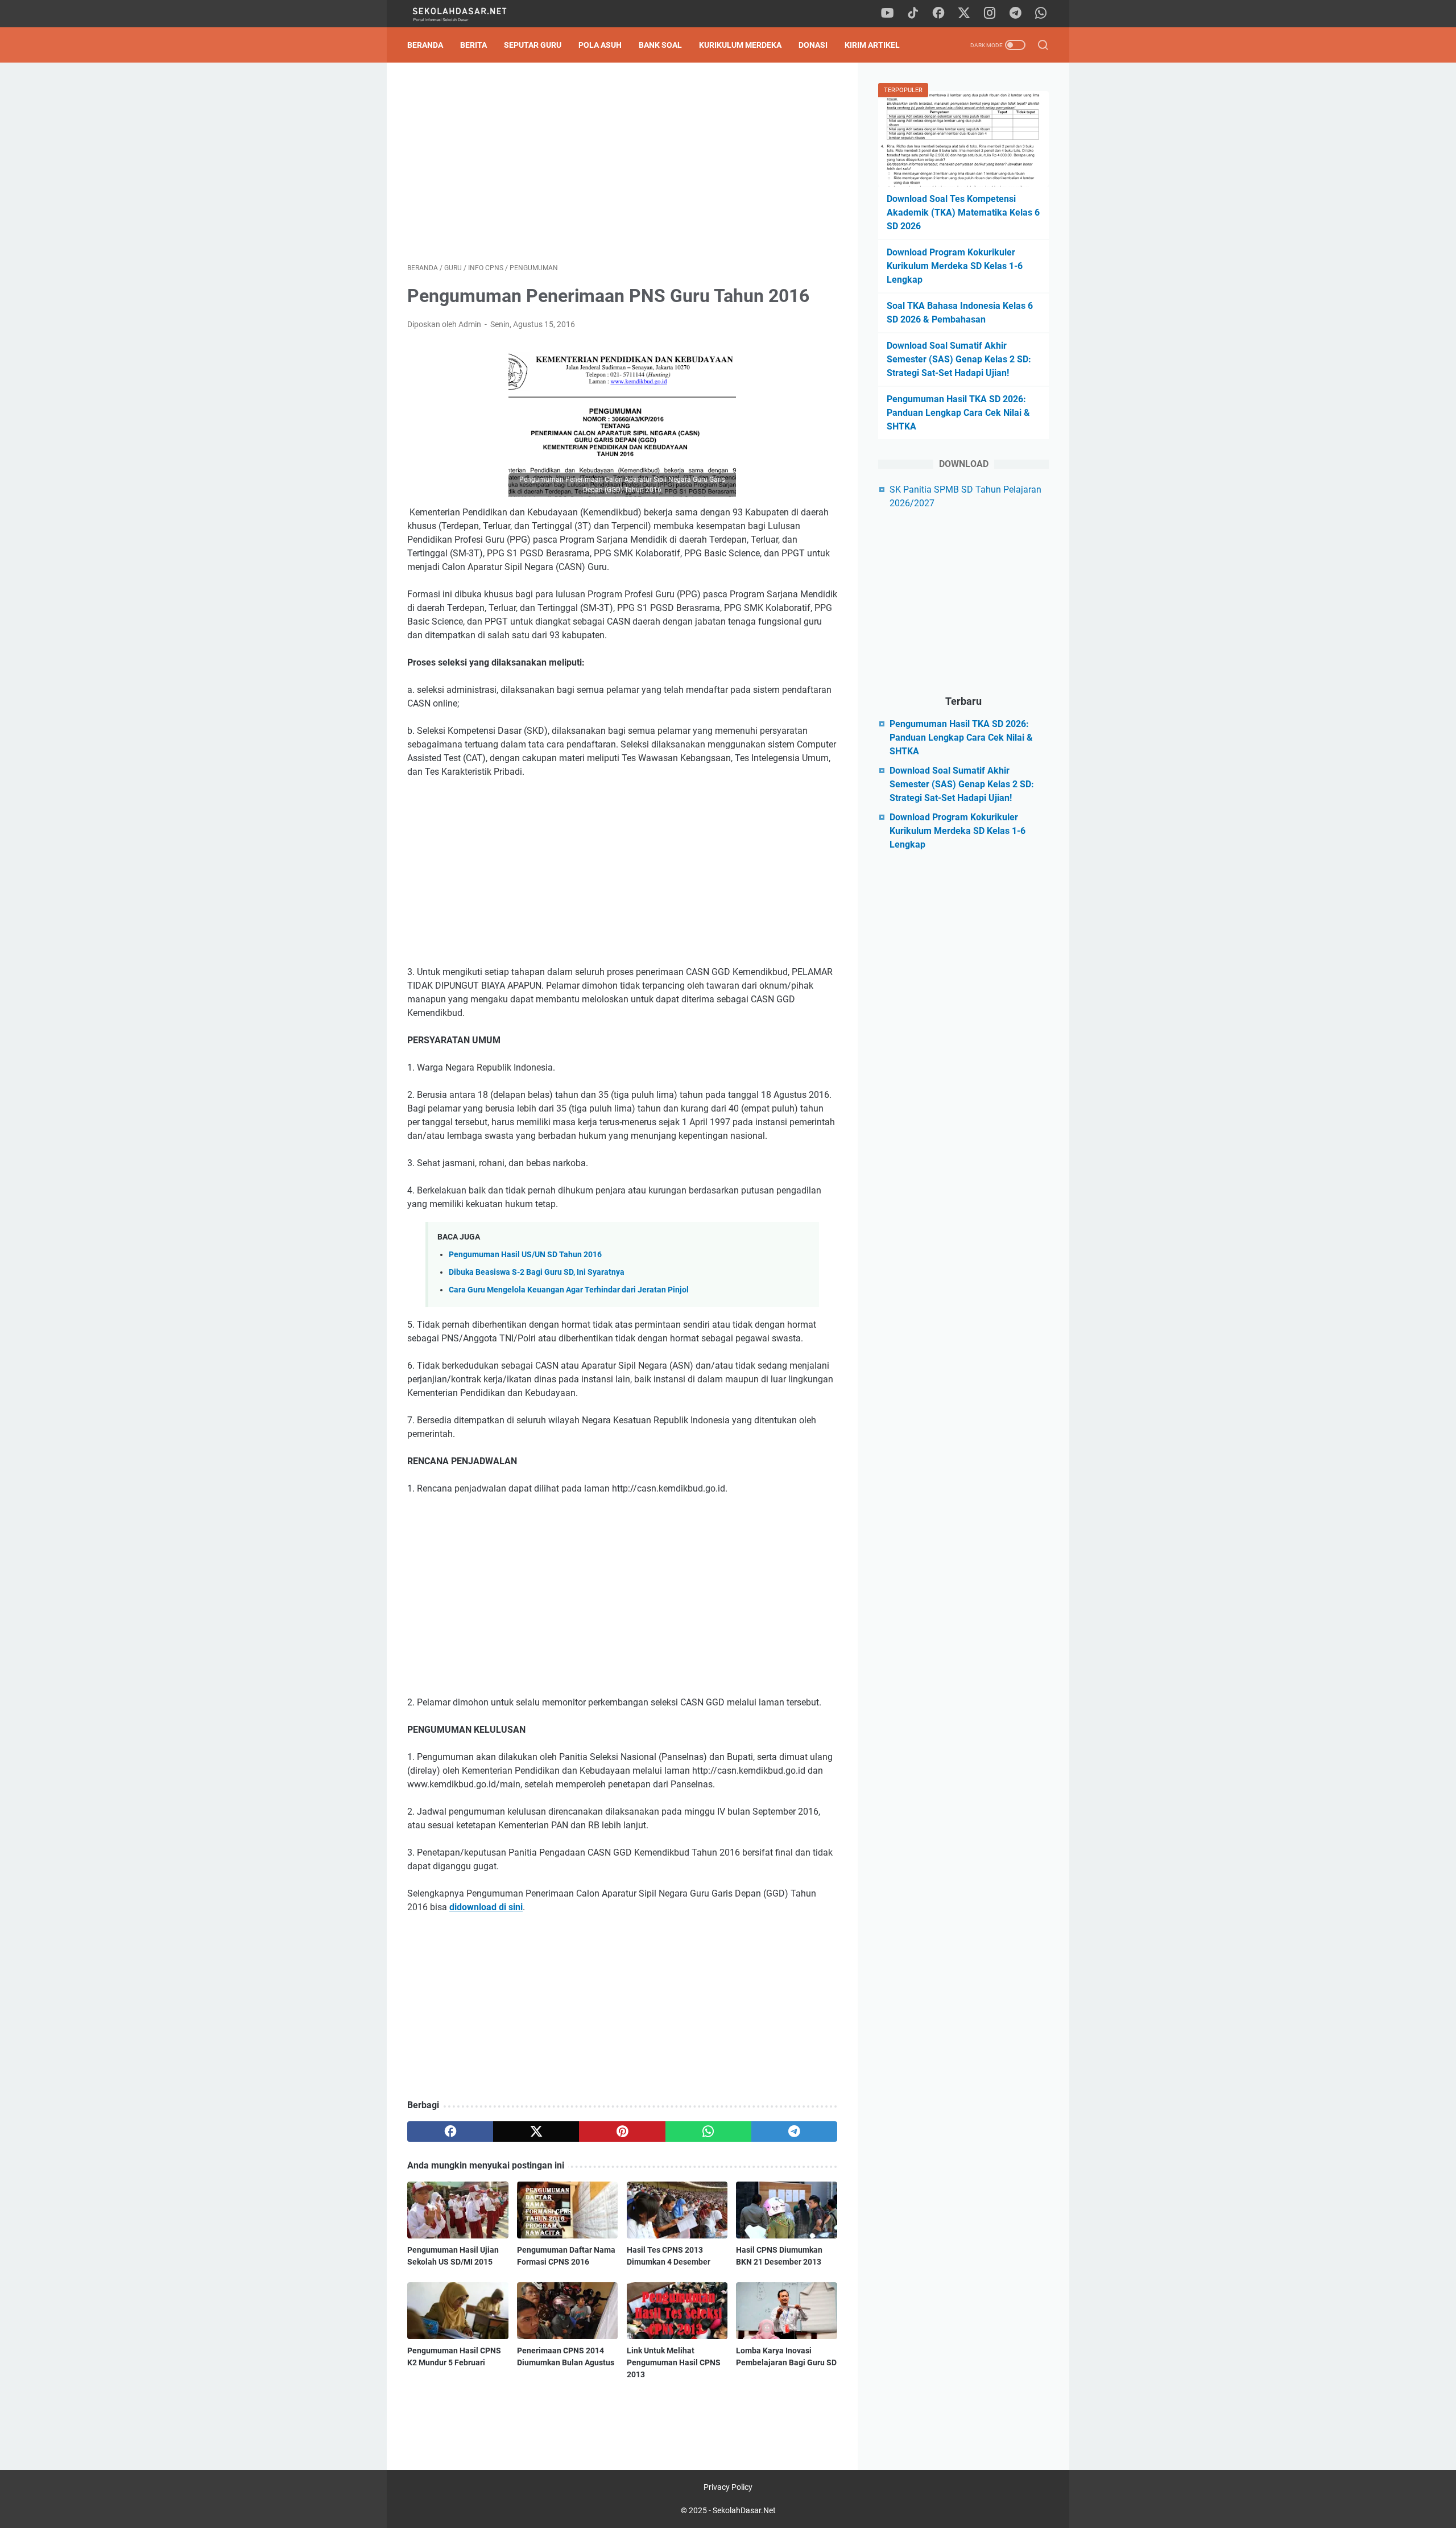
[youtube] (887, 14)
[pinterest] (622, 2132)
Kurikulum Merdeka (740, 45)
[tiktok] (913, 14)
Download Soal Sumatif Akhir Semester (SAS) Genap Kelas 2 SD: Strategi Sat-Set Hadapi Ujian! (959, 359)
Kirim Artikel (872, 45)
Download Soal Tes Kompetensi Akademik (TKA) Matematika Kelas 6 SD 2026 (963, 212)
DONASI (813, 45)
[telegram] (1015, 14)
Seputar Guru (533, 45)
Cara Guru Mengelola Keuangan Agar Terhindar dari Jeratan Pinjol (569, 1290)
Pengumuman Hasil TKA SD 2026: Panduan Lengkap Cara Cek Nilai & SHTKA (958, 413)
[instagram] (990, 14)
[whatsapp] (1041, 14)
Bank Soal (660, 45)
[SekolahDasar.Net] (471, 14)
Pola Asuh (600, 45)
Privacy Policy (728, 2487)
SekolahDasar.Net (744, 2510)
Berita (473, 45)
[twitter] (964, 14)
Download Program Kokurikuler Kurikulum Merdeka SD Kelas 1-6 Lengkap (955, 266)
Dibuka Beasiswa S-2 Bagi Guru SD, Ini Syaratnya (537, 1272)
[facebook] (938, 14)
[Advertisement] (622, 163)
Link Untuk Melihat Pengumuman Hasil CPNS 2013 (674, 2362)
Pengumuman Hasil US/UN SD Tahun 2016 (525, 1255)
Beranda (425, 45)
